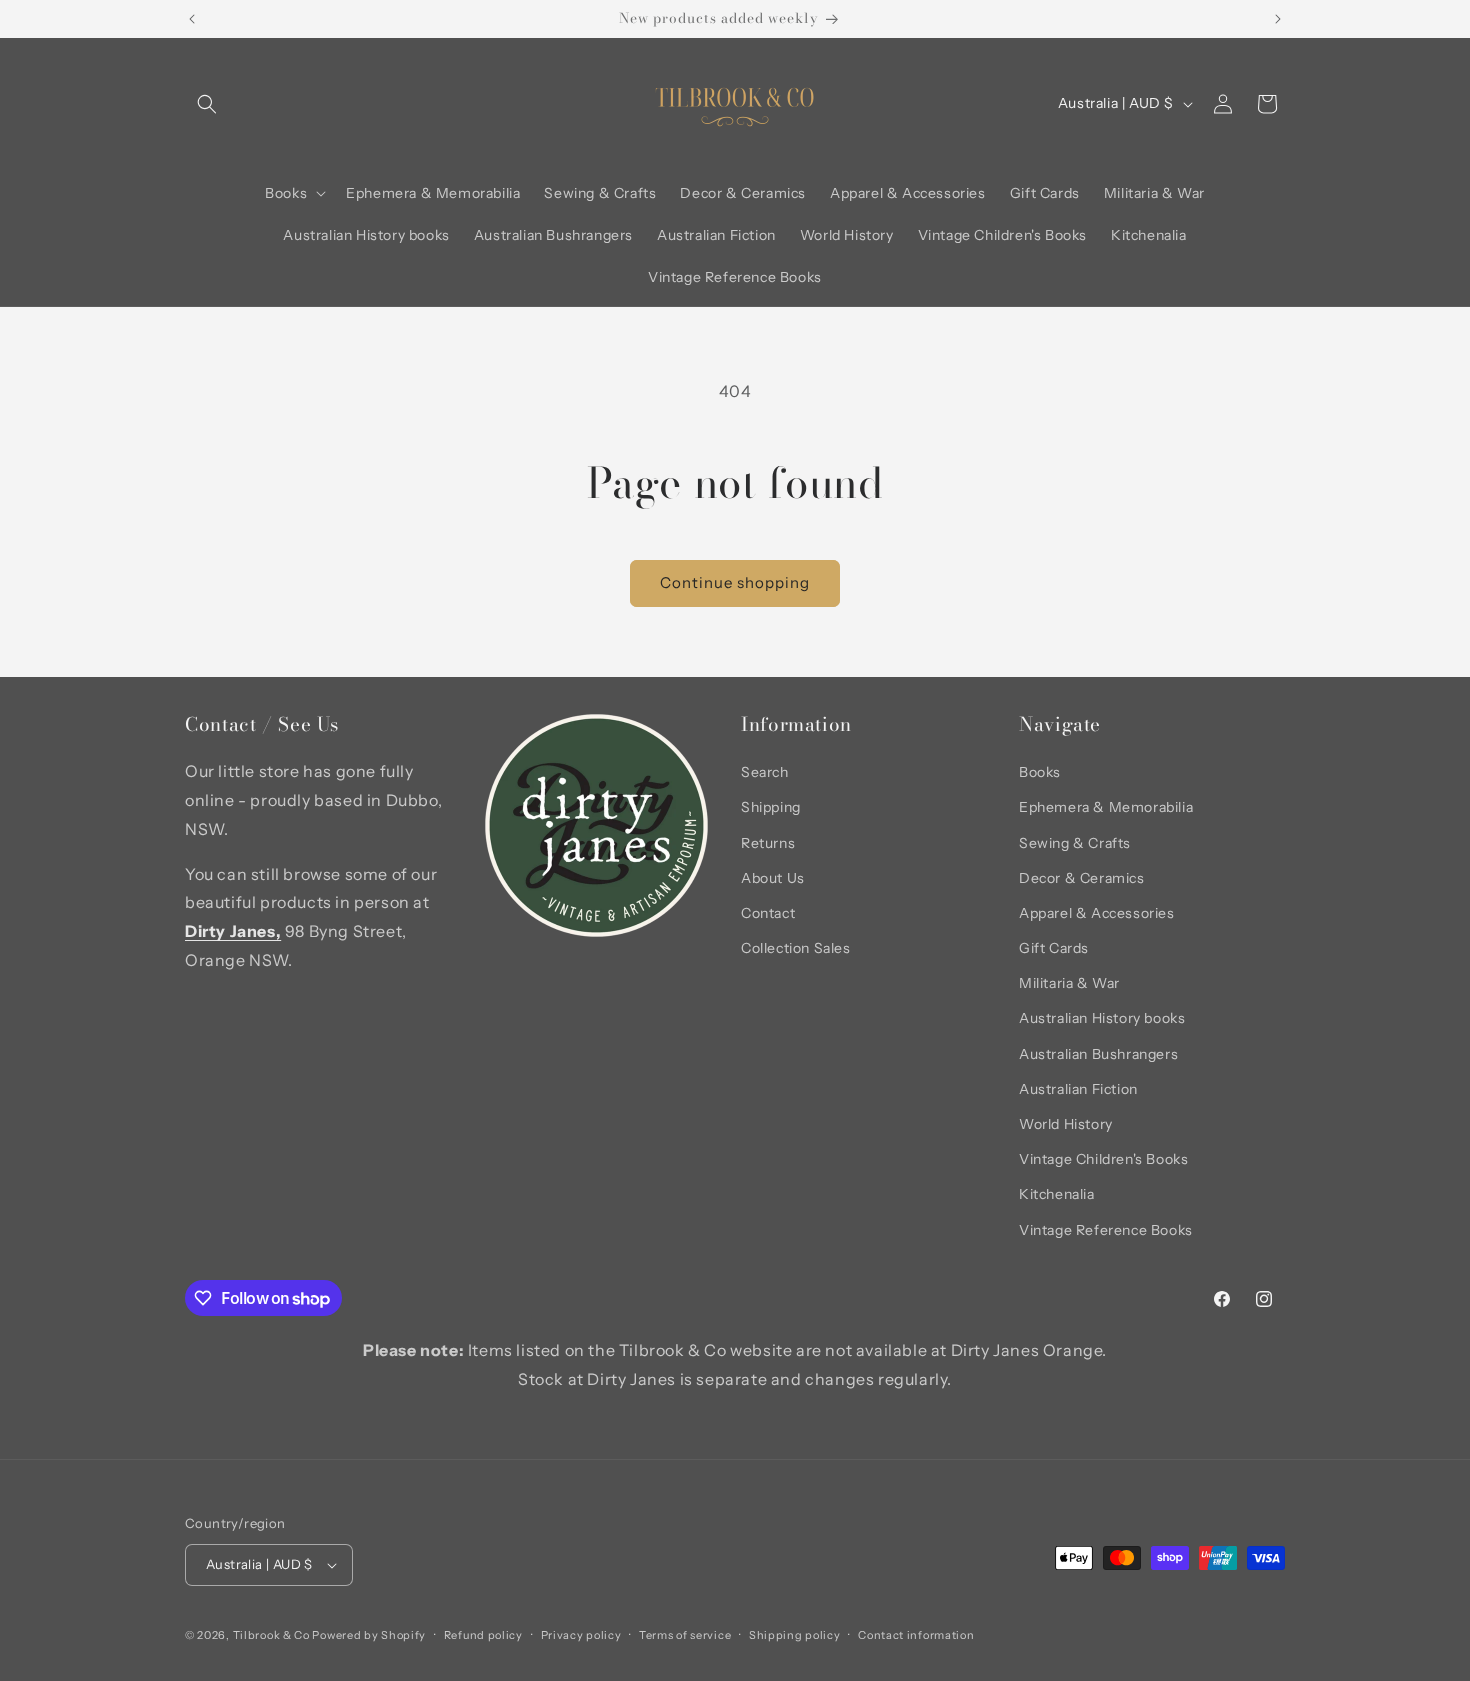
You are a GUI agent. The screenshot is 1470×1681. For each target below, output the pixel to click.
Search (765, 772)
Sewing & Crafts (1075, 843)
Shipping (771, 807)
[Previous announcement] (192, 19)
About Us (773, 878)
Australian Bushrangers (1098, 1054)
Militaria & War (1069, 983)
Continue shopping (735, 582)
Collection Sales (796, 948)
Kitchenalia (1057, 1194)
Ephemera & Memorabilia (1106, 807)
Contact (768, 913)
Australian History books (1102, 1018)
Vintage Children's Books (1103, 1159)
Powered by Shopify (369, 1635)
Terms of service (685, 1635)
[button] (207, 104)
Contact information (916, 1635)
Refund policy (483, 1635)
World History (1066, 1124)
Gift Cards (1054, 948)
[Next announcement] (1278, 19)
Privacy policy (581, 1635)
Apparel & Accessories (1097, 913)
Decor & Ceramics (1082, 878)
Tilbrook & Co (271, 1635)
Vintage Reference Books (1106, 1230)
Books (1040, 772)
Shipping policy (795, 1635)
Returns (768, 843)
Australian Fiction (1078, 1089)
